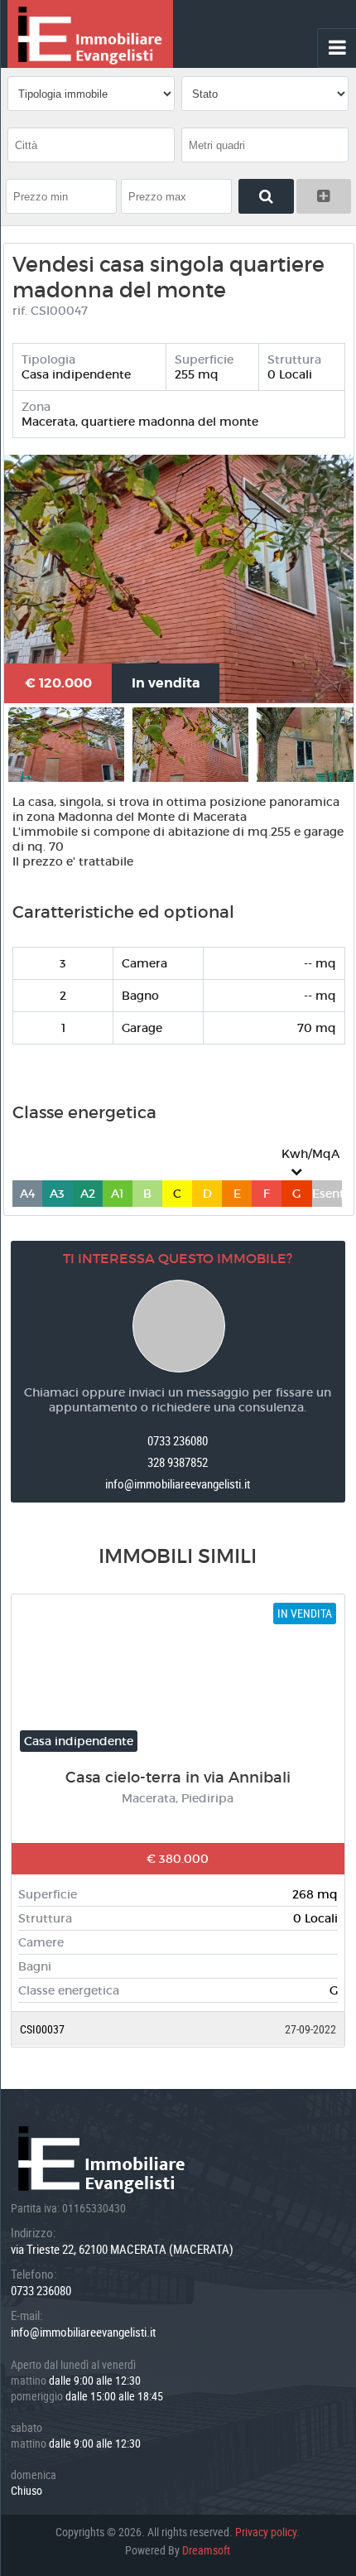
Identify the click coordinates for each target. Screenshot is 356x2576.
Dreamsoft (206, 2550)
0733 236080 (178, 1440)
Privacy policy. (267, 2532)
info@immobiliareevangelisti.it (178, 1483)
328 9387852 (178, 1462)
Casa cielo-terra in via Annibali (178, 1778)
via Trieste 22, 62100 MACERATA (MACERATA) (122, 2249)
